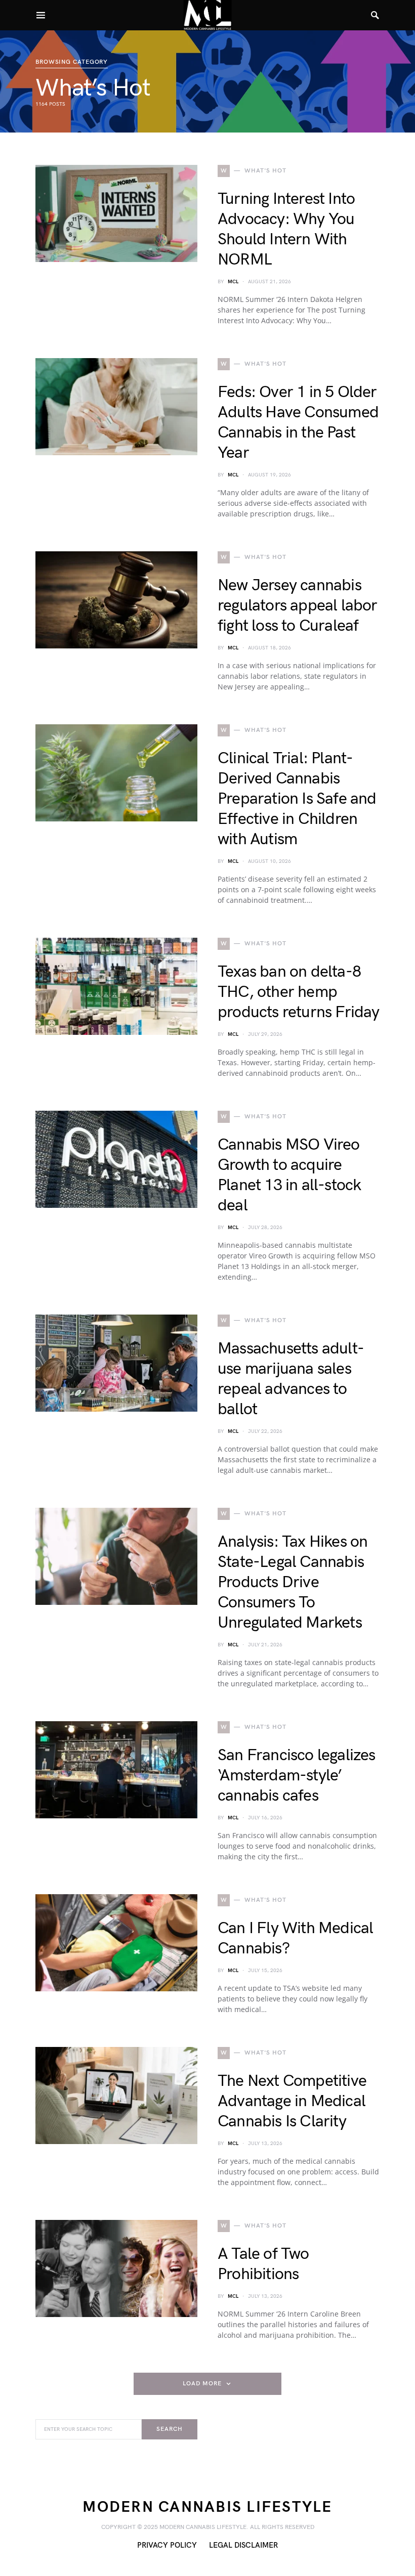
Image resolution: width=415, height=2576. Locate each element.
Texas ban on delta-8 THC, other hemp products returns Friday (299, 992)
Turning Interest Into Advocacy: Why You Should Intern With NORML (286, 229)
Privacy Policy (167, 2545)
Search (169, 2429)
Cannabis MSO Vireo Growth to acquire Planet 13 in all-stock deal (289, 1175)
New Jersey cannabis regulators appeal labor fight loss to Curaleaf (298, 606)
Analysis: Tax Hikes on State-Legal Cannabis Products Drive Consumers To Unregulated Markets (293, 1582)
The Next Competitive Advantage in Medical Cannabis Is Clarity (292, 2101)
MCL (233, 282)
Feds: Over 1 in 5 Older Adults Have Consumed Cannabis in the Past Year (298, 423)
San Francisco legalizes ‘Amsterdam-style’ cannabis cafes (297, 1776)
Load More (202, 2384)
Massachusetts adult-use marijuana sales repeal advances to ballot (291, 1379)
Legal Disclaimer (243, 2545)
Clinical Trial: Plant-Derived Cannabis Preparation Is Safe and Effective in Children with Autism (297, 799)
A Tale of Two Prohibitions (263, 2264)
